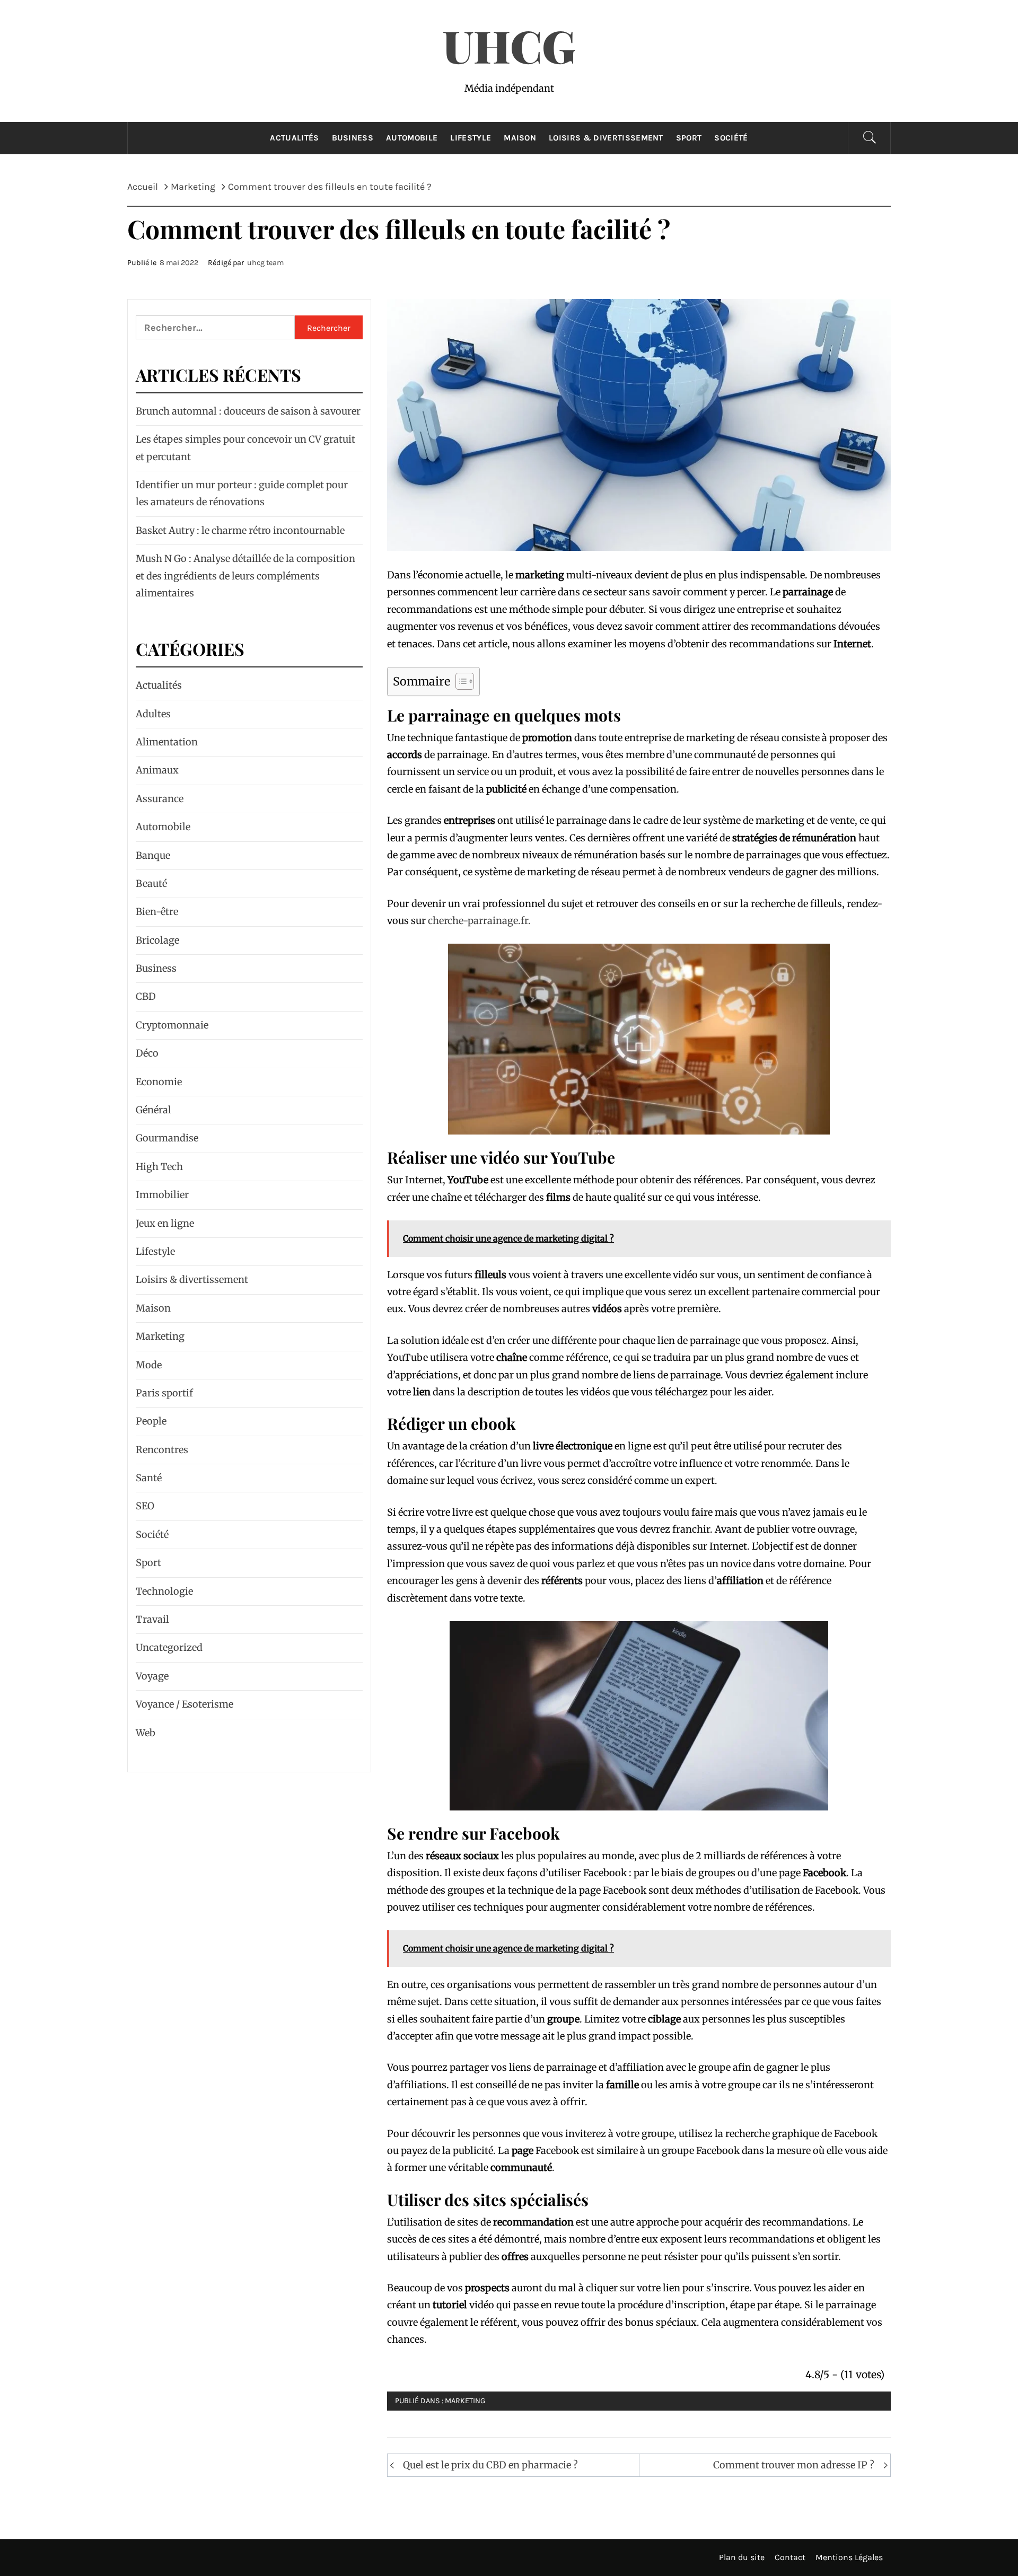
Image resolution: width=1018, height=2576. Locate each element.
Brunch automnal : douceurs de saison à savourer (248, 411)
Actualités (294, 138)
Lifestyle (471, 138)
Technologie (164, 1591)
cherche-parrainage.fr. (479, 921)
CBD (146, 996)
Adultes (153, 714)
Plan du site (742, 2557)
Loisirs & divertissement (606, 138)
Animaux (157, 770)
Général (153, 1110)
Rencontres (162, 1450)
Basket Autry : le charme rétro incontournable (240, 530)
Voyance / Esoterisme (185, 1704)
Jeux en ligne (165, 1223)
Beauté (151, 883)
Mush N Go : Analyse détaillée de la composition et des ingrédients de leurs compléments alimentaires (245, 576)
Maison (520, 138)
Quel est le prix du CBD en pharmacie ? (490, 2465)
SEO (145, 1506)
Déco (147, 1053)
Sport (689, 138)
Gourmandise (167, 1138)
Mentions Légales (849, 2557)
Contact (790, 2557)
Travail (152, 1619)
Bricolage (157, 940)
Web (146, 1733)
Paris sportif (164, 1393)
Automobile (412, 138)
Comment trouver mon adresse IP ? (794, 2465)
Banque (153, 855)
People (151, 1421)
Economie (159, 1082)
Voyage (152, 1676)
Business (353, 138)
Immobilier (162, 1195)
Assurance (160, 799)
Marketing (465, 2401)
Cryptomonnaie (172, 1025)
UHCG (509, 45)
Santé (149, 1478)
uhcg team (265, 263)
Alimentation (167, 742)
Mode (149, 1365)
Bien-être (157, 912)
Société (731, 138)
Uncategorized (169, 1647)
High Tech (159, 1167)
